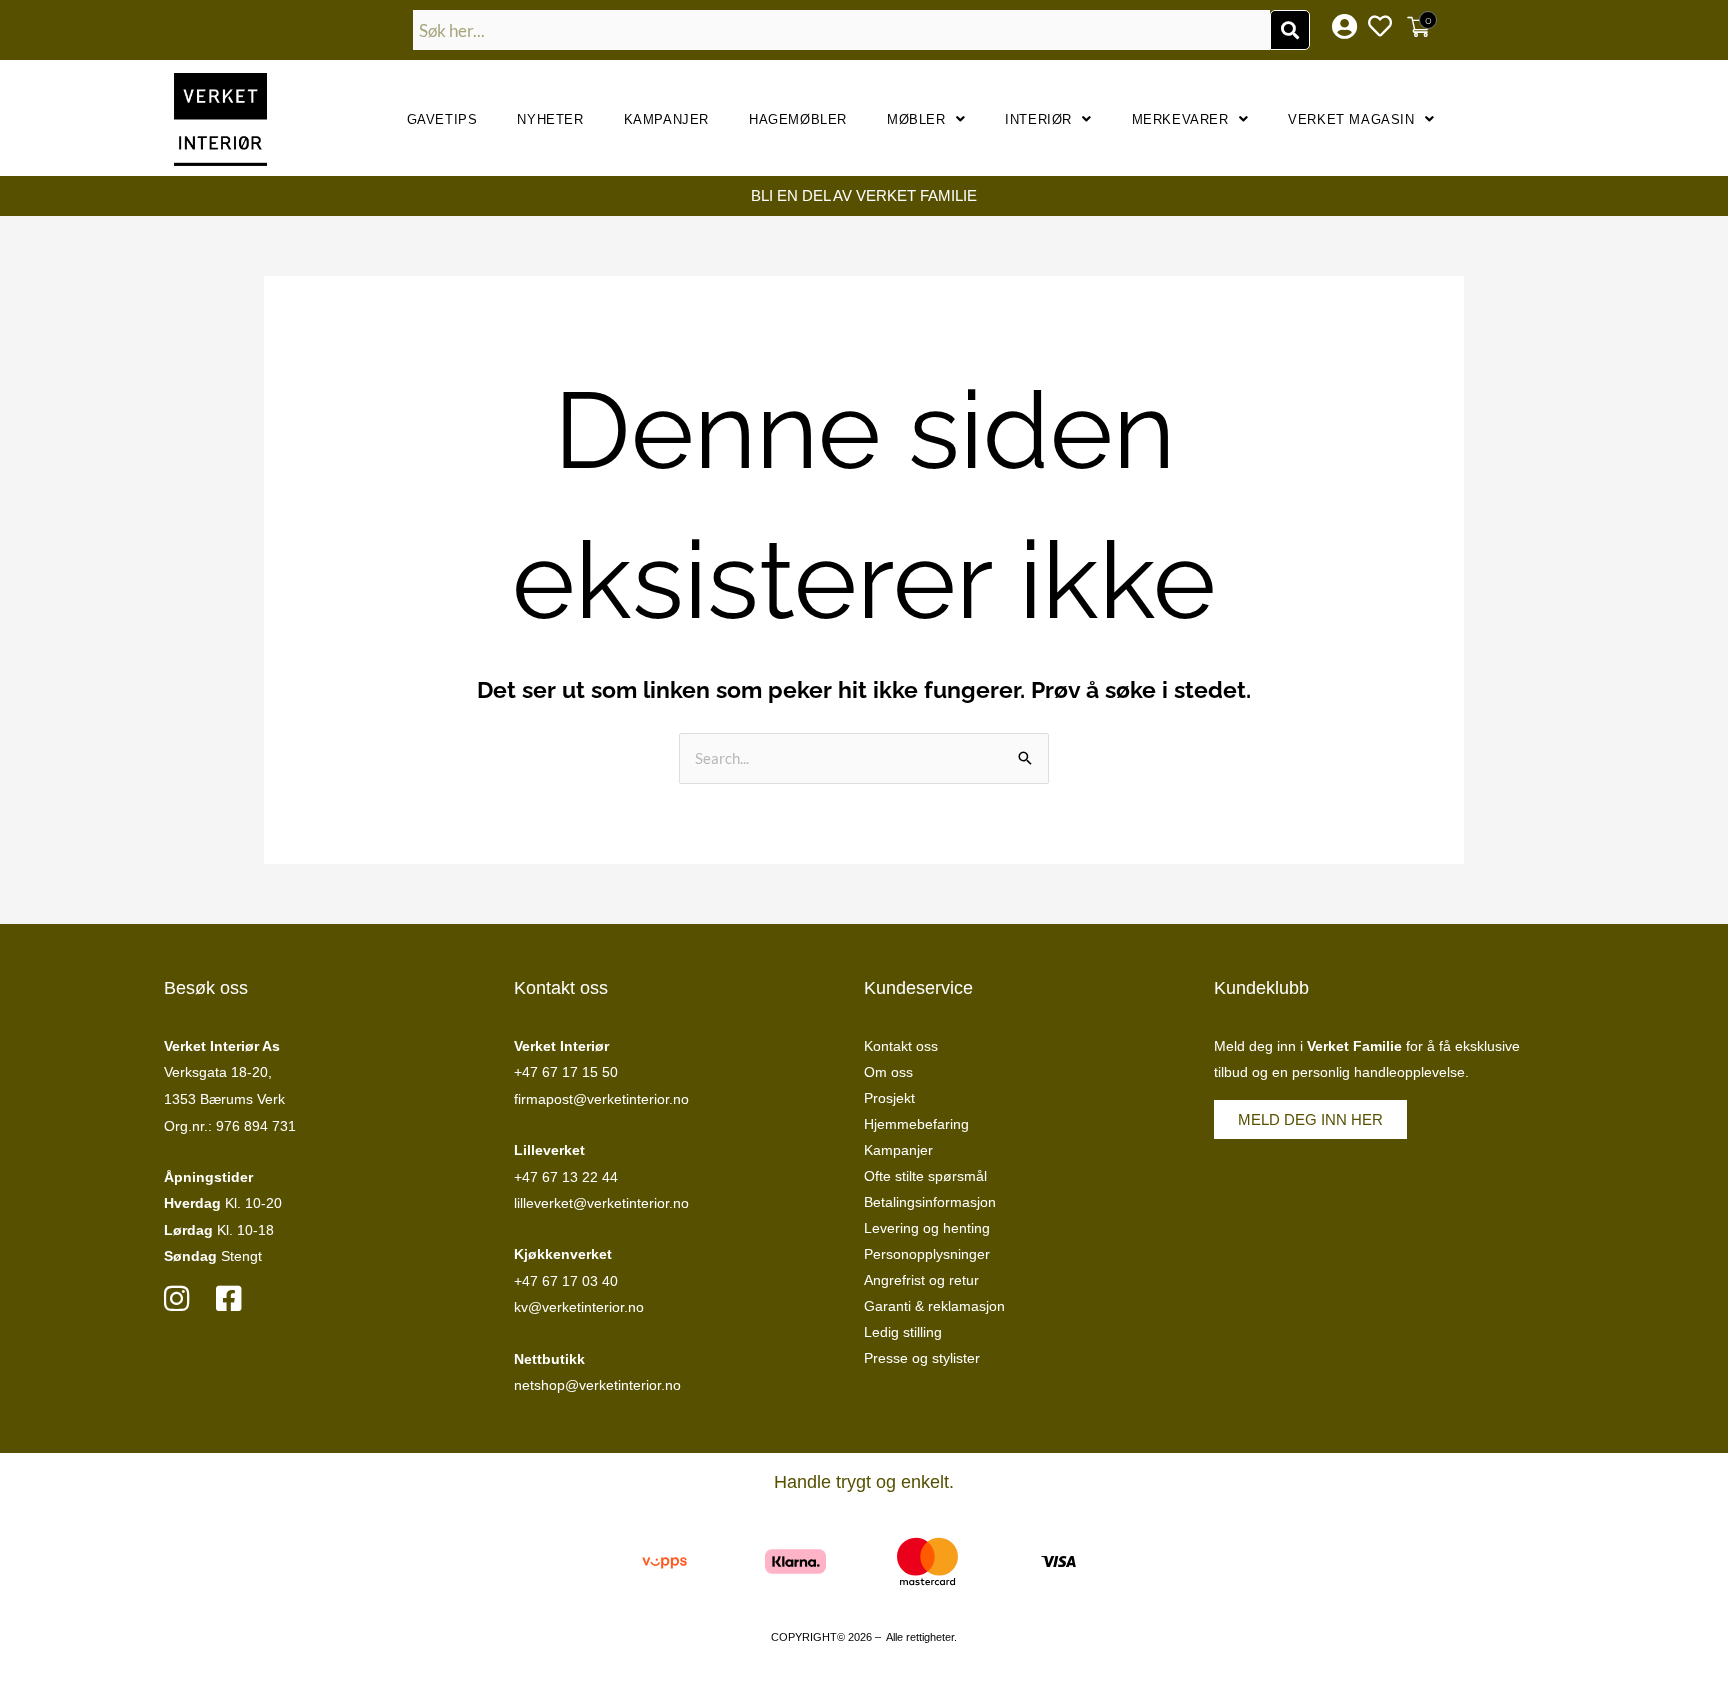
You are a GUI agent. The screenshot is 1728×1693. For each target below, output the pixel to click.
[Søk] (1290, 30)
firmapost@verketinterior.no (601, 1099)
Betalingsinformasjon (930, 1202)
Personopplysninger (927, 1254)
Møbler (916, 119)
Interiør (1038, 119)
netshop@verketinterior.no (597, 1385)
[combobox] (842, 30)
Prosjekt (889, 1098)
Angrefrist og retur (921, 1280)
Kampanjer (666, 119)
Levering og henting (927, 1228)
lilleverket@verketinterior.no (601, 1203)
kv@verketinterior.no (579, 1307)
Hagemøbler (798, 119)
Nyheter (550, 119)
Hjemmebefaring (916, 1124)
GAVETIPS (442, 119)
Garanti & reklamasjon (934, 1306)
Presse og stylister (922, 1358)
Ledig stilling (903, 1332)
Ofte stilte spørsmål (925, 1176)
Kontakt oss (901, 1046)
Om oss (888, 1072)
